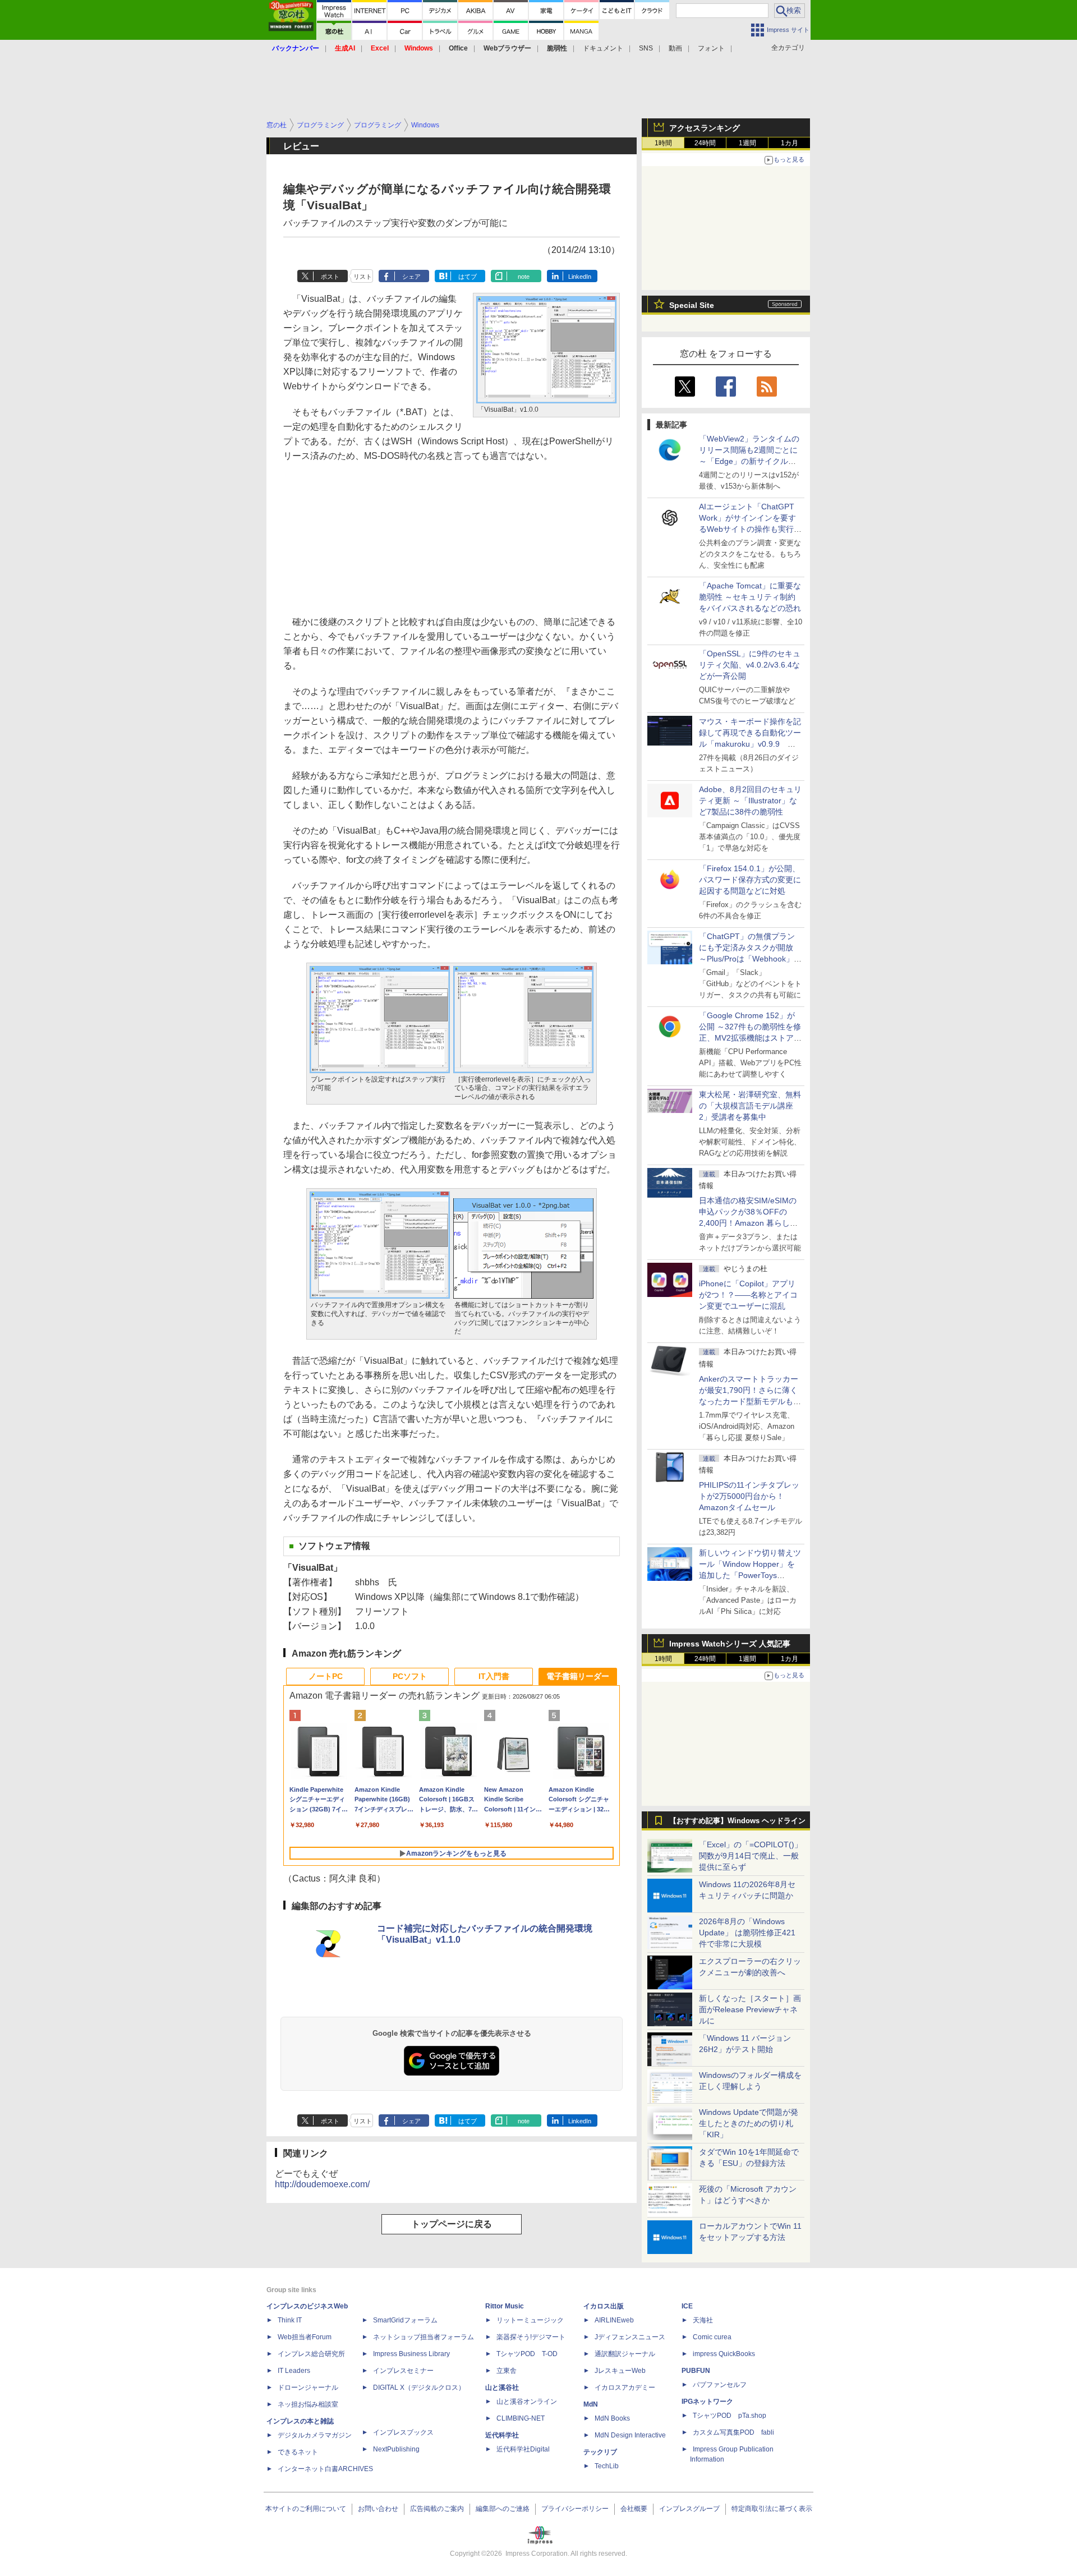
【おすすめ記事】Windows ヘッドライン (737, 1821)
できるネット (298, 2452)
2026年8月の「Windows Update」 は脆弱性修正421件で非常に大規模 (747, 1933)
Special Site (692, 305)
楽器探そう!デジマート (531, 2337)
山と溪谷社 (502, 2388)
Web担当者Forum (305, 2337)
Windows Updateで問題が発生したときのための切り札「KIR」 (749, 2123)
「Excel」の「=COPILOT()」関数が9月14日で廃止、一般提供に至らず (751, 1856)
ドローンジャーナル (308, 2388)
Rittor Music (505, 2306)
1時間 (663, 143)
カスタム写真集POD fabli (733, 2432)
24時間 (705, 143)
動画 (675, 48)
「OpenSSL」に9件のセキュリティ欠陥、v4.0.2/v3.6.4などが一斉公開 (750, 665)
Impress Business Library (411, 2354)
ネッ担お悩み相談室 (308, 2404)
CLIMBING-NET (521, 2418)
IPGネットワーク (707, 2402)
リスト (363, 277)
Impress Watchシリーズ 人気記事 (730, 1644)
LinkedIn (580, 277)
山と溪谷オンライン (527, 2402)
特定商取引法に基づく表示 (772, 2509)
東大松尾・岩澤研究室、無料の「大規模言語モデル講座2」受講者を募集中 (750, 1106)
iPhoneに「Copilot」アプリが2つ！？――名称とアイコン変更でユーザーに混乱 (748, 1295)
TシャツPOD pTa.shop (729, 2416)
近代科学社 (502, 2435)
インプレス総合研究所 (311, 2354)
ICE (687, 2306)
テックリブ (600, 2452)
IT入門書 (494, 1676)
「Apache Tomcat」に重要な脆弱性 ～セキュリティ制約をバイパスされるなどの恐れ (750, 597)
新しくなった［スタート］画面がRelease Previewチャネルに (750, 2009)
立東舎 (507, 2371)
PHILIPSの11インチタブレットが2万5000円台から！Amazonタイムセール (749, 1496)
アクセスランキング (705, 128)
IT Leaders (294, 2371)
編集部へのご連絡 (503, 2509)
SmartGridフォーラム (405, 2320)
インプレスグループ (689, 2509)
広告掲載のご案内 (437, 2509)
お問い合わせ (378, 2509)
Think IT (290, 2320)
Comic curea (712, 2337)
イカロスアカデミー (625, 2388)
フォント (711, 48)
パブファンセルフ (720, 2385)
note (524, 277)
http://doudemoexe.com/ (322, 2184)
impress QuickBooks (724, 2354)
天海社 (703, 2320)
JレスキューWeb (620, 2371)
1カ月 (790, 143)
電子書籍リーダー (578, 1676)
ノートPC (326, 1676)
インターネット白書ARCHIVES (325, 2469)
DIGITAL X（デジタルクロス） (419, 2388)
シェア (411, 277)
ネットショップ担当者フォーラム (424, 2337)
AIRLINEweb (614, 2320)
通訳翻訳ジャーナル (625, 2354)
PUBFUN (696, 2371)
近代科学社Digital (523, 2449)
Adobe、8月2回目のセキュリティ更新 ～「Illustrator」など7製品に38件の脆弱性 (750, 801)
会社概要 (634, 2509)
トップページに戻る (452, 2224)
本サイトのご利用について (306, 2509)
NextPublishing (396, 2449)
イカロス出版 (604, 2306)
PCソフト (410, 1676)
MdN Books (612, 2418)
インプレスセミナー (403, 2371)
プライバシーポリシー (575, 2509)
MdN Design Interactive (630, 2435)
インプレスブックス (403, 2432)
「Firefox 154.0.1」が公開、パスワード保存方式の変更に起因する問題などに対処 (750, 880)
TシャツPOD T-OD (527, 2354)
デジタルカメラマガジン (315, 2435)
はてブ (468, 277)
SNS (646, 48)
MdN (591, 2404)
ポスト (330, 277)
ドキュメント (603, 48)
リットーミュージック (530, 2320)
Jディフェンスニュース (630, 2337)
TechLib (607, 2466)
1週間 (747, 143)
